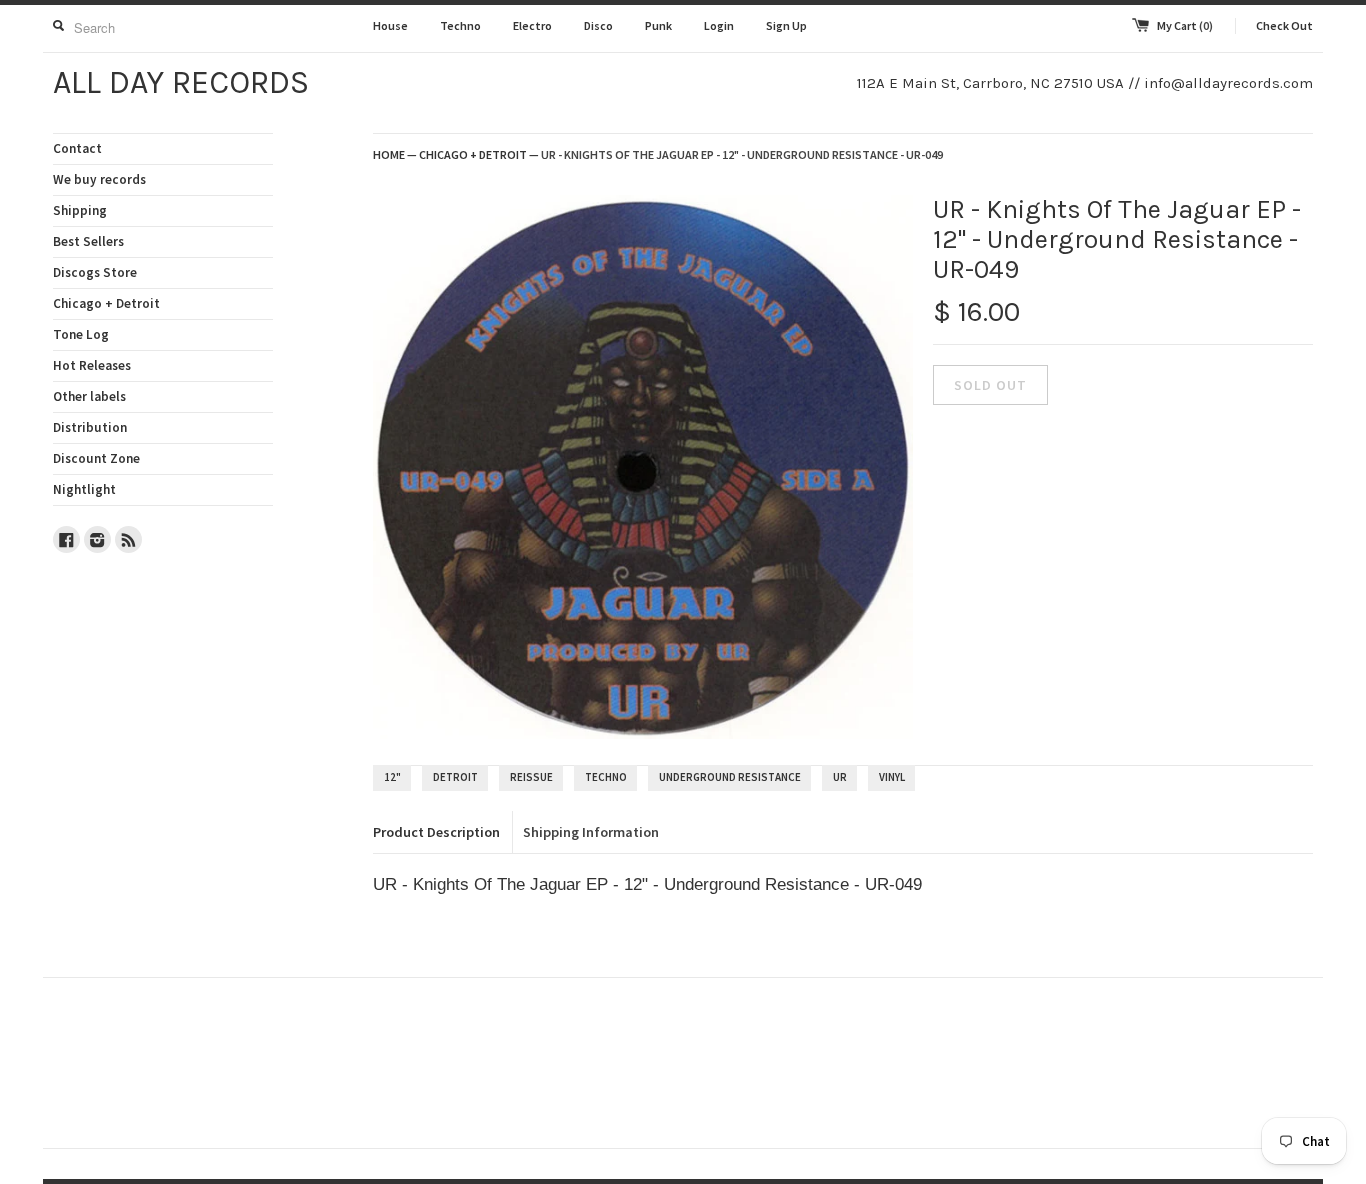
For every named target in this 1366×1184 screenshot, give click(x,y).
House (390, 25)
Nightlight (84, 489)
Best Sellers (88, 241)
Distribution (90, 427)
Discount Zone (96, 458)
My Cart (1185, 25)
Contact (77, 148)
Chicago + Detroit (106, 303)
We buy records (99, 179)
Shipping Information (591, 832)
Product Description (436, 832)
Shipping (80, 210)
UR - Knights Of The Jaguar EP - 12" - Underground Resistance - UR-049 (742, 154)
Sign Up (786, 25)
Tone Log (81, 334)
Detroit (455, 777)
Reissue (531, 777)
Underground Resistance (730, 777)
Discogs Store (95, 272)
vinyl (892, 777)
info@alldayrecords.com (1228, 83)
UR (840, 777)
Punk (658, 25)
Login (719, 25)
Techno (460, 25)
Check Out (1284, 25)
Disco (598, 25)
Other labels (89, 396)
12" (392, 777)
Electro (532, 25)
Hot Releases (92, 365)
